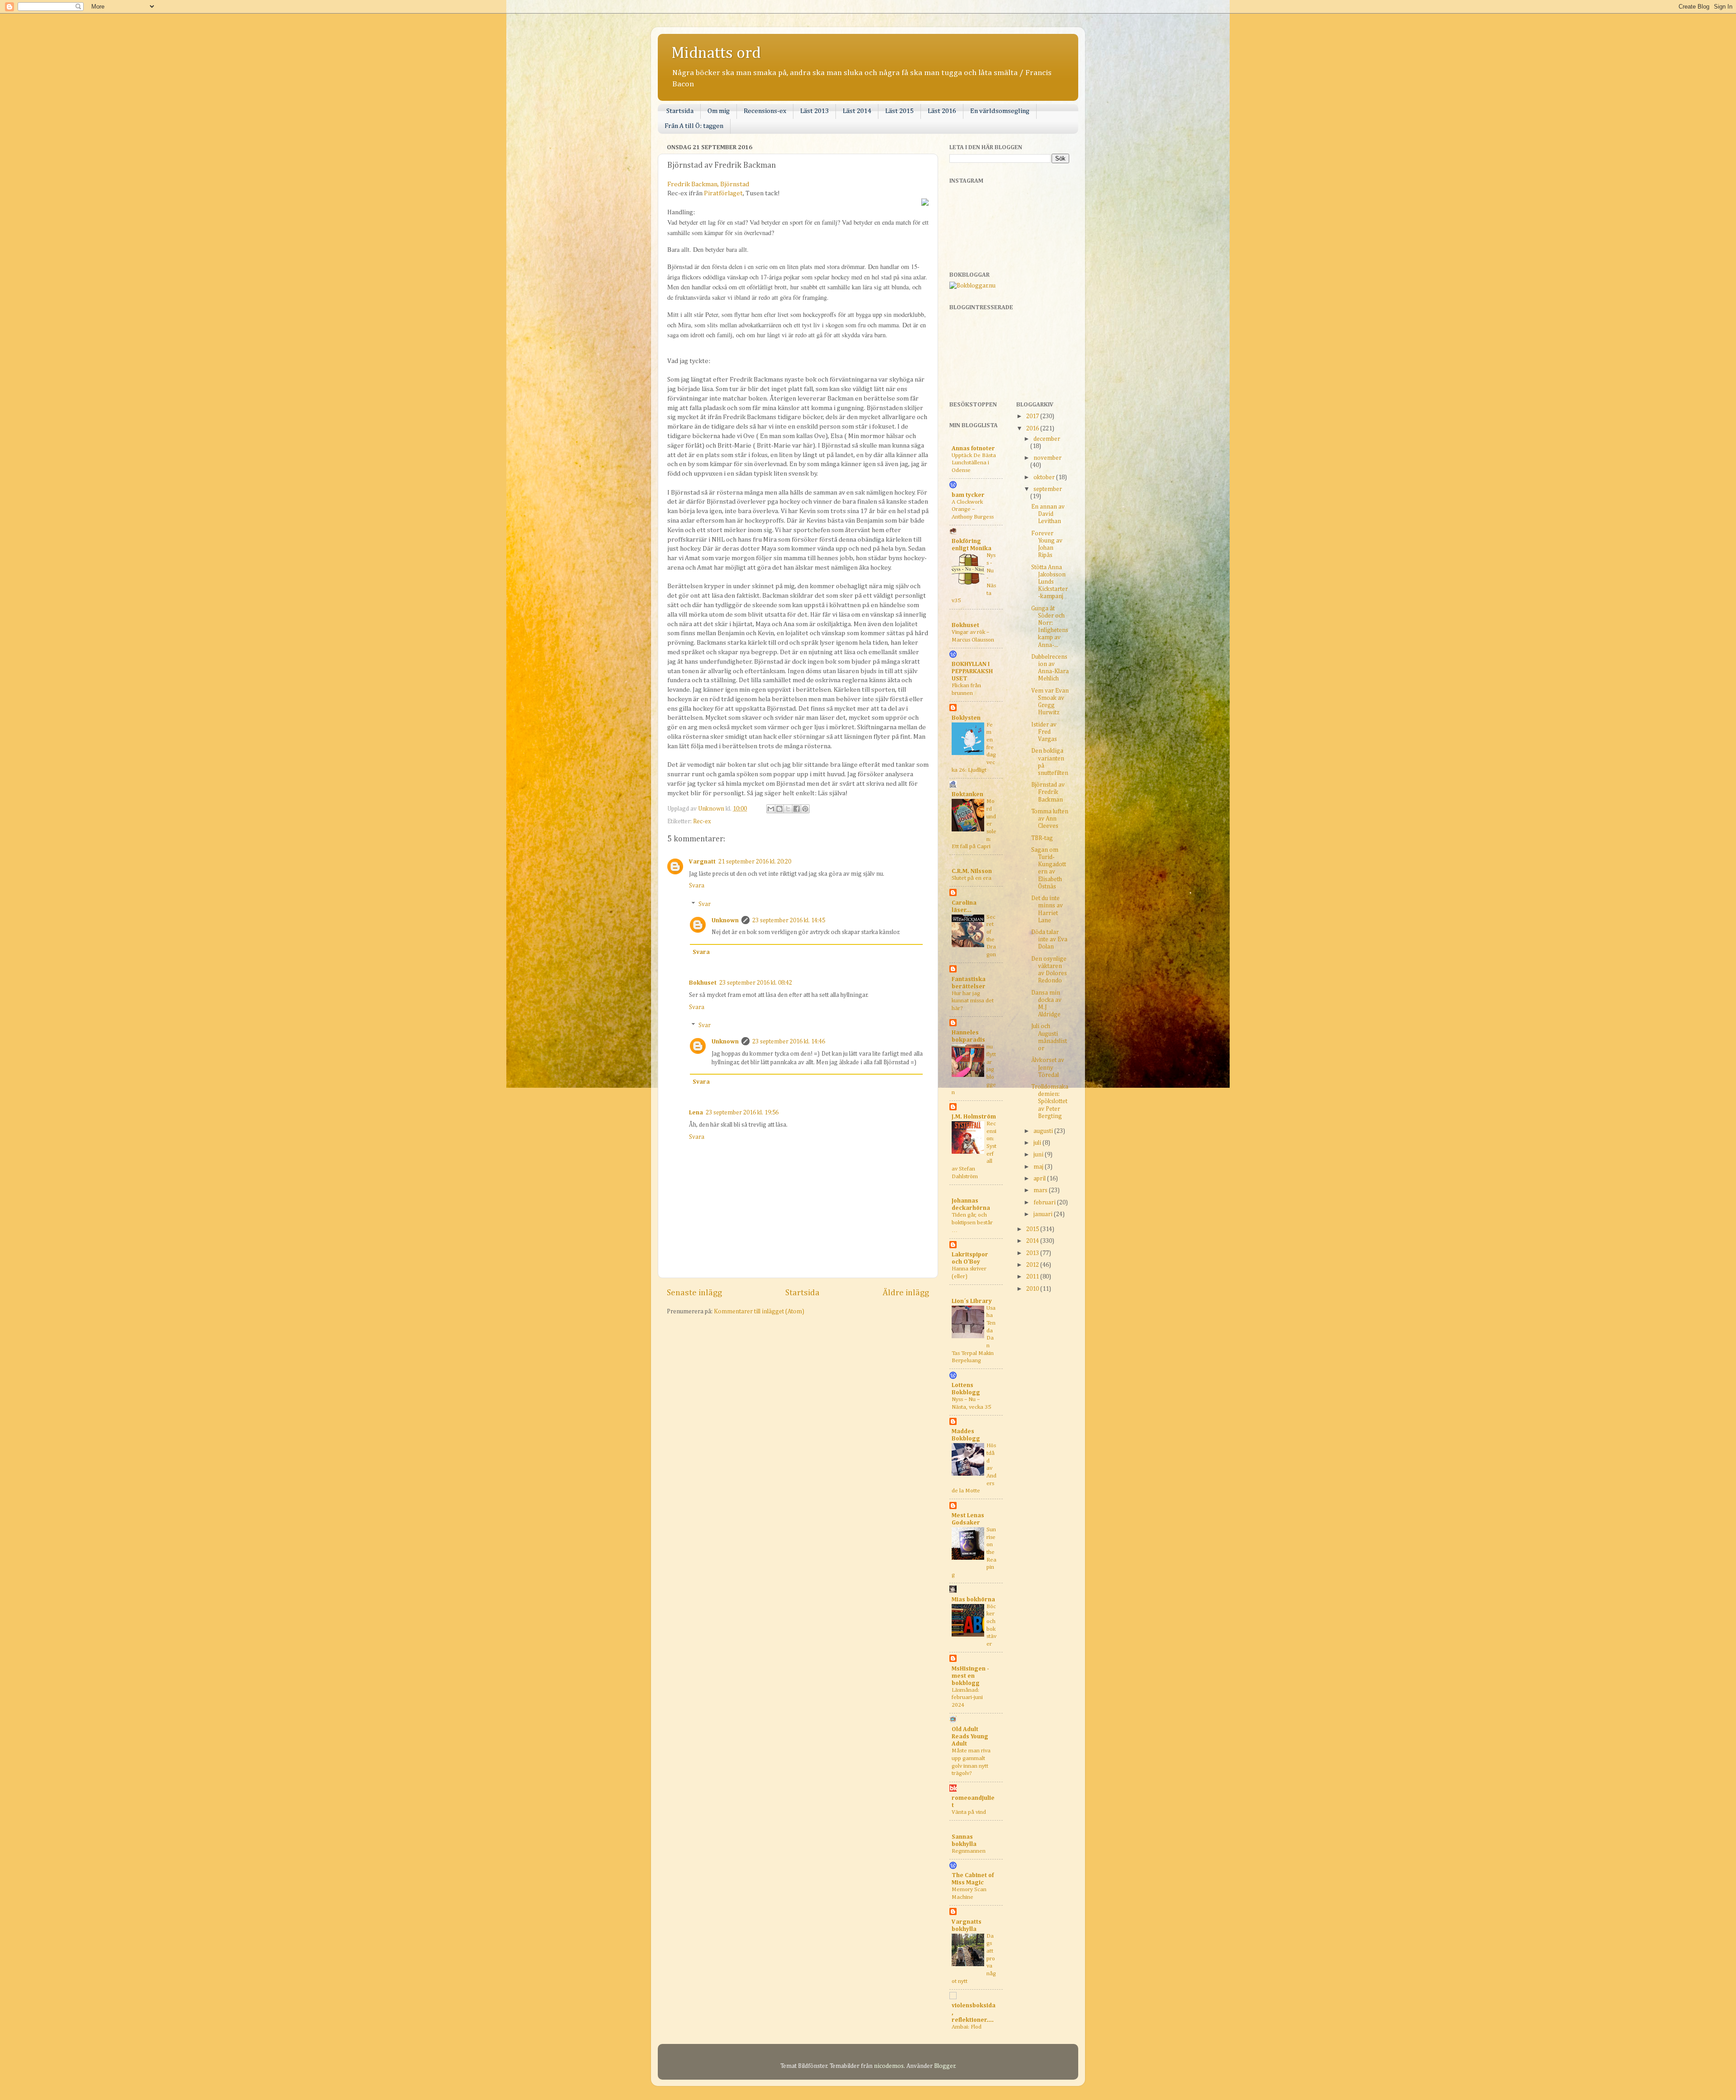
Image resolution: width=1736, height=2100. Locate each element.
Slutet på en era (972, 878)
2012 (1033, 1265)
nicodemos (889, 2066)
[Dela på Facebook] (797, 809)
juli (1038, 1143)
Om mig (719, 111)
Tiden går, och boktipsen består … (972, 1222)
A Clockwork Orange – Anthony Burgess (973, 510)
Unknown (725, 920)
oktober (1045, 477)
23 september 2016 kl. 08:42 (756, 983)
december (1047, 439)
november (1047, 458)
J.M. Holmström (974, 1117)
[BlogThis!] (779, 809)
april (1040, 1179)
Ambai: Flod (967, 2027)
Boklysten (966, 718)
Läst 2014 (857, 111)
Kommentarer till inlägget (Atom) (759, 1312)
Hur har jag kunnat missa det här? (973, 1001)
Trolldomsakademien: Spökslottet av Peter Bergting (1050, 1102)
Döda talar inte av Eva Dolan (1049, 939)
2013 (1033, 1253)
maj (1039, 1167)
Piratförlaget (723, 193)
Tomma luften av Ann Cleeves (1050, 819)
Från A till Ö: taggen (694, 126)
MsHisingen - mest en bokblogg (970, 1676)
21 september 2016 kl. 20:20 (755, 862)
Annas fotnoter (973, 448)
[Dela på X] (788, 809)
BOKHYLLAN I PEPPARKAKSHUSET (972, 671)
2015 (1033, 1229)
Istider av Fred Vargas (1044, 732)
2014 (1033, 1241)
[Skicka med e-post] (771, 809)
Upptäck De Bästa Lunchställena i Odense (974, 463)
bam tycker (968, 495)
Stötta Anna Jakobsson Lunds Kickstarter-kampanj (1050, 582)
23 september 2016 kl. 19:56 (742, 1113)
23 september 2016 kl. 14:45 (789, 920)
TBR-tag (1042, 838)
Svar (705, 904)
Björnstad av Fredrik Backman (1048, 792)
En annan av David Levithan (1048, 514)
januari (1044, 1214)
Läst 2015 (899, 111)
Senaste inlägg (694, 1293)
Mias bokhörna (973, 1600)
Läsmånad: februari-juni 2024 (967, 1698)
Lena (696, 1113)
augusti (1044, 1131)
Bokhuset (703, 983)
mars (1041, 1190)
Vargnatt (702, 862)
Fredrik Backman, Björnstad (708, 184)
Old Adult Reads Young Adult (970, 1737)
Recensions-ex (765, 111)
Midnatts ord (716, 53)
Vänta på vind (969, 1812)
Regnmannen (969, 1851)
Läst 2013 (814, 111)
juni (1039, 1155)
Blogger (945, 2066)
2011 (1033, 1277)
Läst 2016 (942, 111)
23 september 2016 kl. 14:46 (789, 1042)
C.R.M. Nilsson (972, 871)
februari (1045, 1203)
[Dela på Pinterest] (805, 809)
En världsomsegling (1000, 111)
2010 (1033, 1289)
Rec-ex (702, 821)
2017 (1033, 416)
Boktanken (967, 794)
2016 (1033, 429)
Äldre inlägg (906, 1293)
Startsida (680, 111)
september (1048, 489)
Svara (697, 886)
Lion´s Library (972, 1301)
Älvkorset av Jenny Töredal (1048, 1067)
